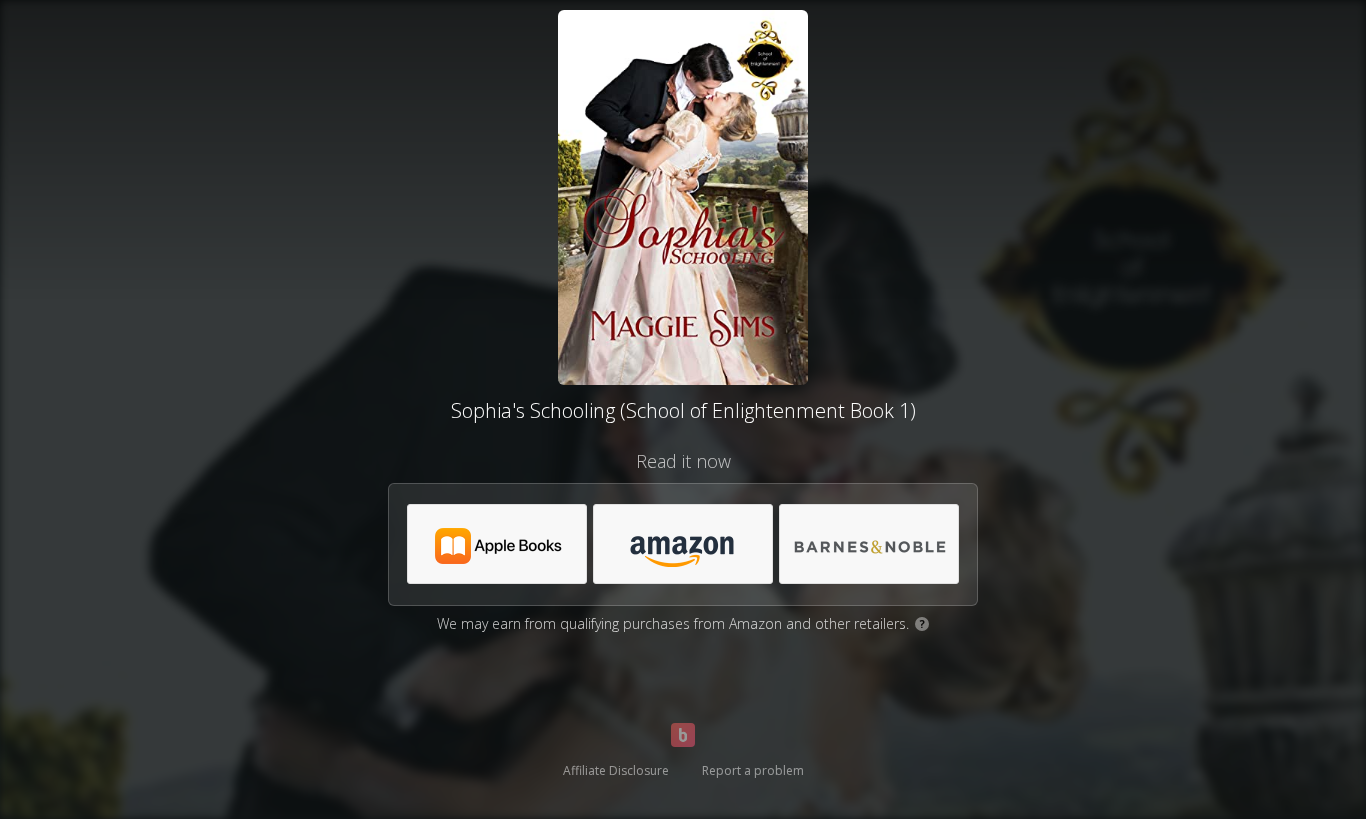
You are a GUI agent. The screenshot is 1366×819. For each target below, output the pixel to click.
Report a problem (753, 770)
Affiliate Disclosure (616, 770)
